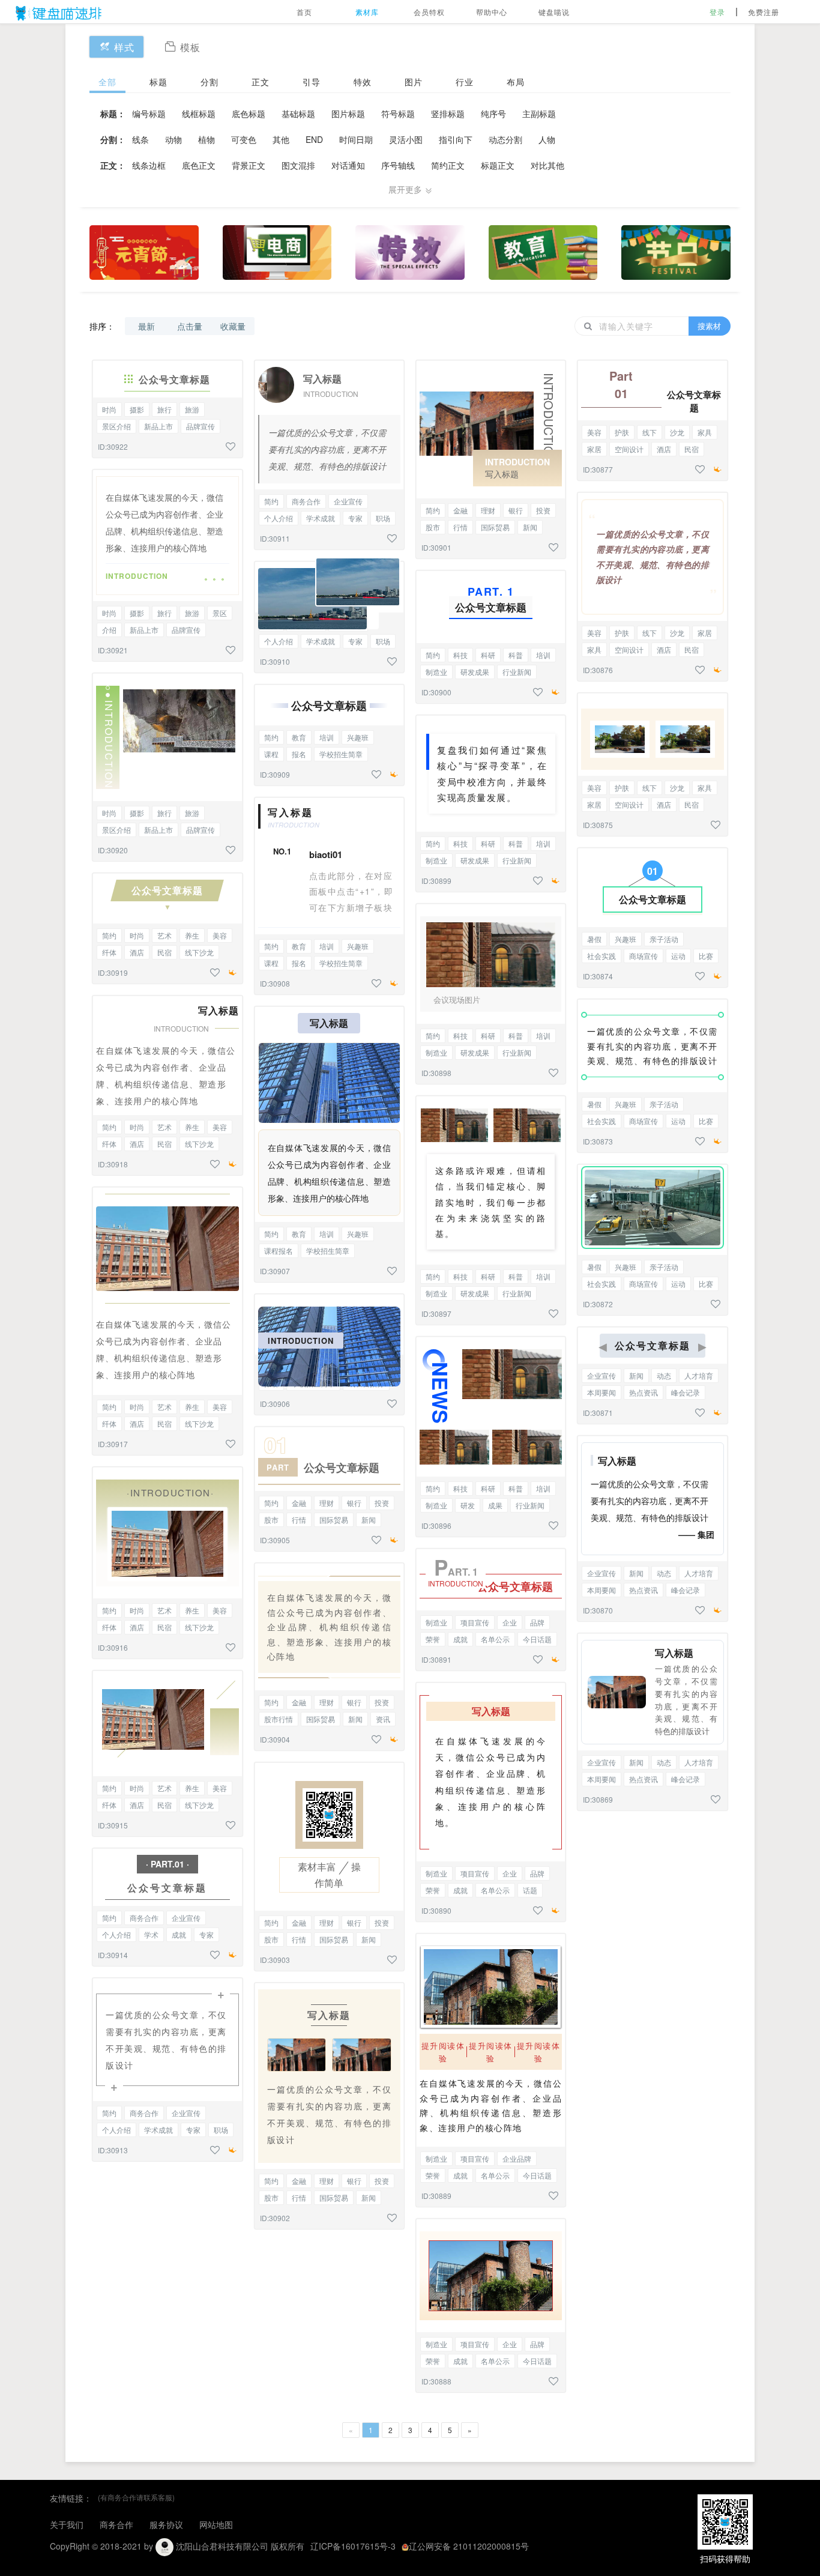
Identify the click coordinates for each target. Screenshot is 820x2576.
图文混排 (298, 165)
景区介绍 (116, 426)
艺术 (164, 935)
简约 (109, 935)
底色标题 (249, 113)
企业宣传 (186, 1918)
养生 (192, 935)
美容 (220, 935)
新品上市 (158, 426)
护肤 (622, 432)
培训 (327, 737)
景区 (220, 613)
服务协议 (166, 2524)
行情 (299, 1519)
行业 (465, 82)
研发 (468, 1505)
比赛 (706, 956)
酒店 (137, 952)
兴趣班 (358, 737)
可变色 (244, 139)
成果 (495, 1505)
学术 (151, 1934)
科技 (460, 655)
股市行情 (279, 1719)
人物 (547, 139)
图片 (414, 82)
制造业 (436, 672)
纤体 (109, 952)
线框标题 (199, 113)
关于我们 (67, 2524)
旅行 (164, 409)
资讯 (383, 1719)
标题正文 (498, 165)
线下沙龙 (199, 952)
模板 (190, 47)
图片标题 (348, 113)
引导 (312, 82)
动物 (173, 139)
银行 (354, 1503)
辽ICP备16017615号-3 (353, 2546)
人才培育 (699, 1375)
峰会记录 (686, 1392)
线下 (650, 432)
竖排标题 (448, 113)
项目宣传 (475, 1622)
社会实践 (601, 956)
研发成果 (475, 672)
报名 (299, 754)
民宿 (164, 952)
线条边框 (149, 165)
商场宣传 (644, 956)
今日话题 (537, 1639)
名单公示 (495, 1639)
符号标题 (398, 113)
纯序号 (493, 113)
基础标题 (298, 113)
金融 (299, 1503)
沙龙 (677, 432)
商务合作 (144, 1918)
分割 (210, 82)
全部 (107, 82)
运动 (678, 956)
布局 (516, 82)
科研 (488, 655)
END (314, 139)
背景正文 (249, 165)
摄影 (137, 409)
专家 (207, 1934)
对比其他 (547, 165)
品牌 (537, 1622)
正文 (261, 82)
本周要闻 (601, 1392)
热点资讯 (644, 1392)
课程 (271, 754)
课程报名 (279, 1250)
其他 (281, 139)
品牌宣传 (200, 426)
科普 (516, 655)
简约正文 (448, 165)
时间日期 (356, 139)
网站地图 (216, 2524)
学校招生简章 (341, 754)
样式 (124, 47)
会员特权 (429, 12)
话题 (530, 1890)
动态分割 (505, 139)
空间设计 (629, 449)
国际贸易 (334, 1519)
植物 (207, 139)
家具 (705, 432)
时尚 (109, 409)
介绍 (109, 630)
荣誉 (433, 1639)
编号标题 (149, 113)
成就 (179, 1934)
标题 (158, 82)
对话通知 (348, 165)
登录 (717, 12)
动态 (664, 1375)
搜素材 (709, 326)
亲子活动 (664, 939)
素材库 (367, 12)
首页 (304, 12)
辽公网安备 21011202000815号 (469, 2546)
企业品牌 (517, 2158)
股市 (271, 1519)
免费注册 (764, 12)
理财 (327, 1503)
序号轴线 (398, 165)
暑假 (594, 939)
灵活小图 (406, 139)
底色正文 (199, 165)
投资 (382, 1503)
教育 (299, 737)
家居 (594, 449)
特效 (363, 82)
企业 (510, 1622)
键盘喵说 (554, 12)
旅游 (192, 409)
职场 (221, 2130)
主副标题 (539, 113)
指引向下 (456, 139)
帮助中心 (492, 12)
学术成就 (158, 2130)
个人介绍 (116, 1934)
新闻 (369, 1519)
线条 (140, 139)
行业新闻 (517, 672)
